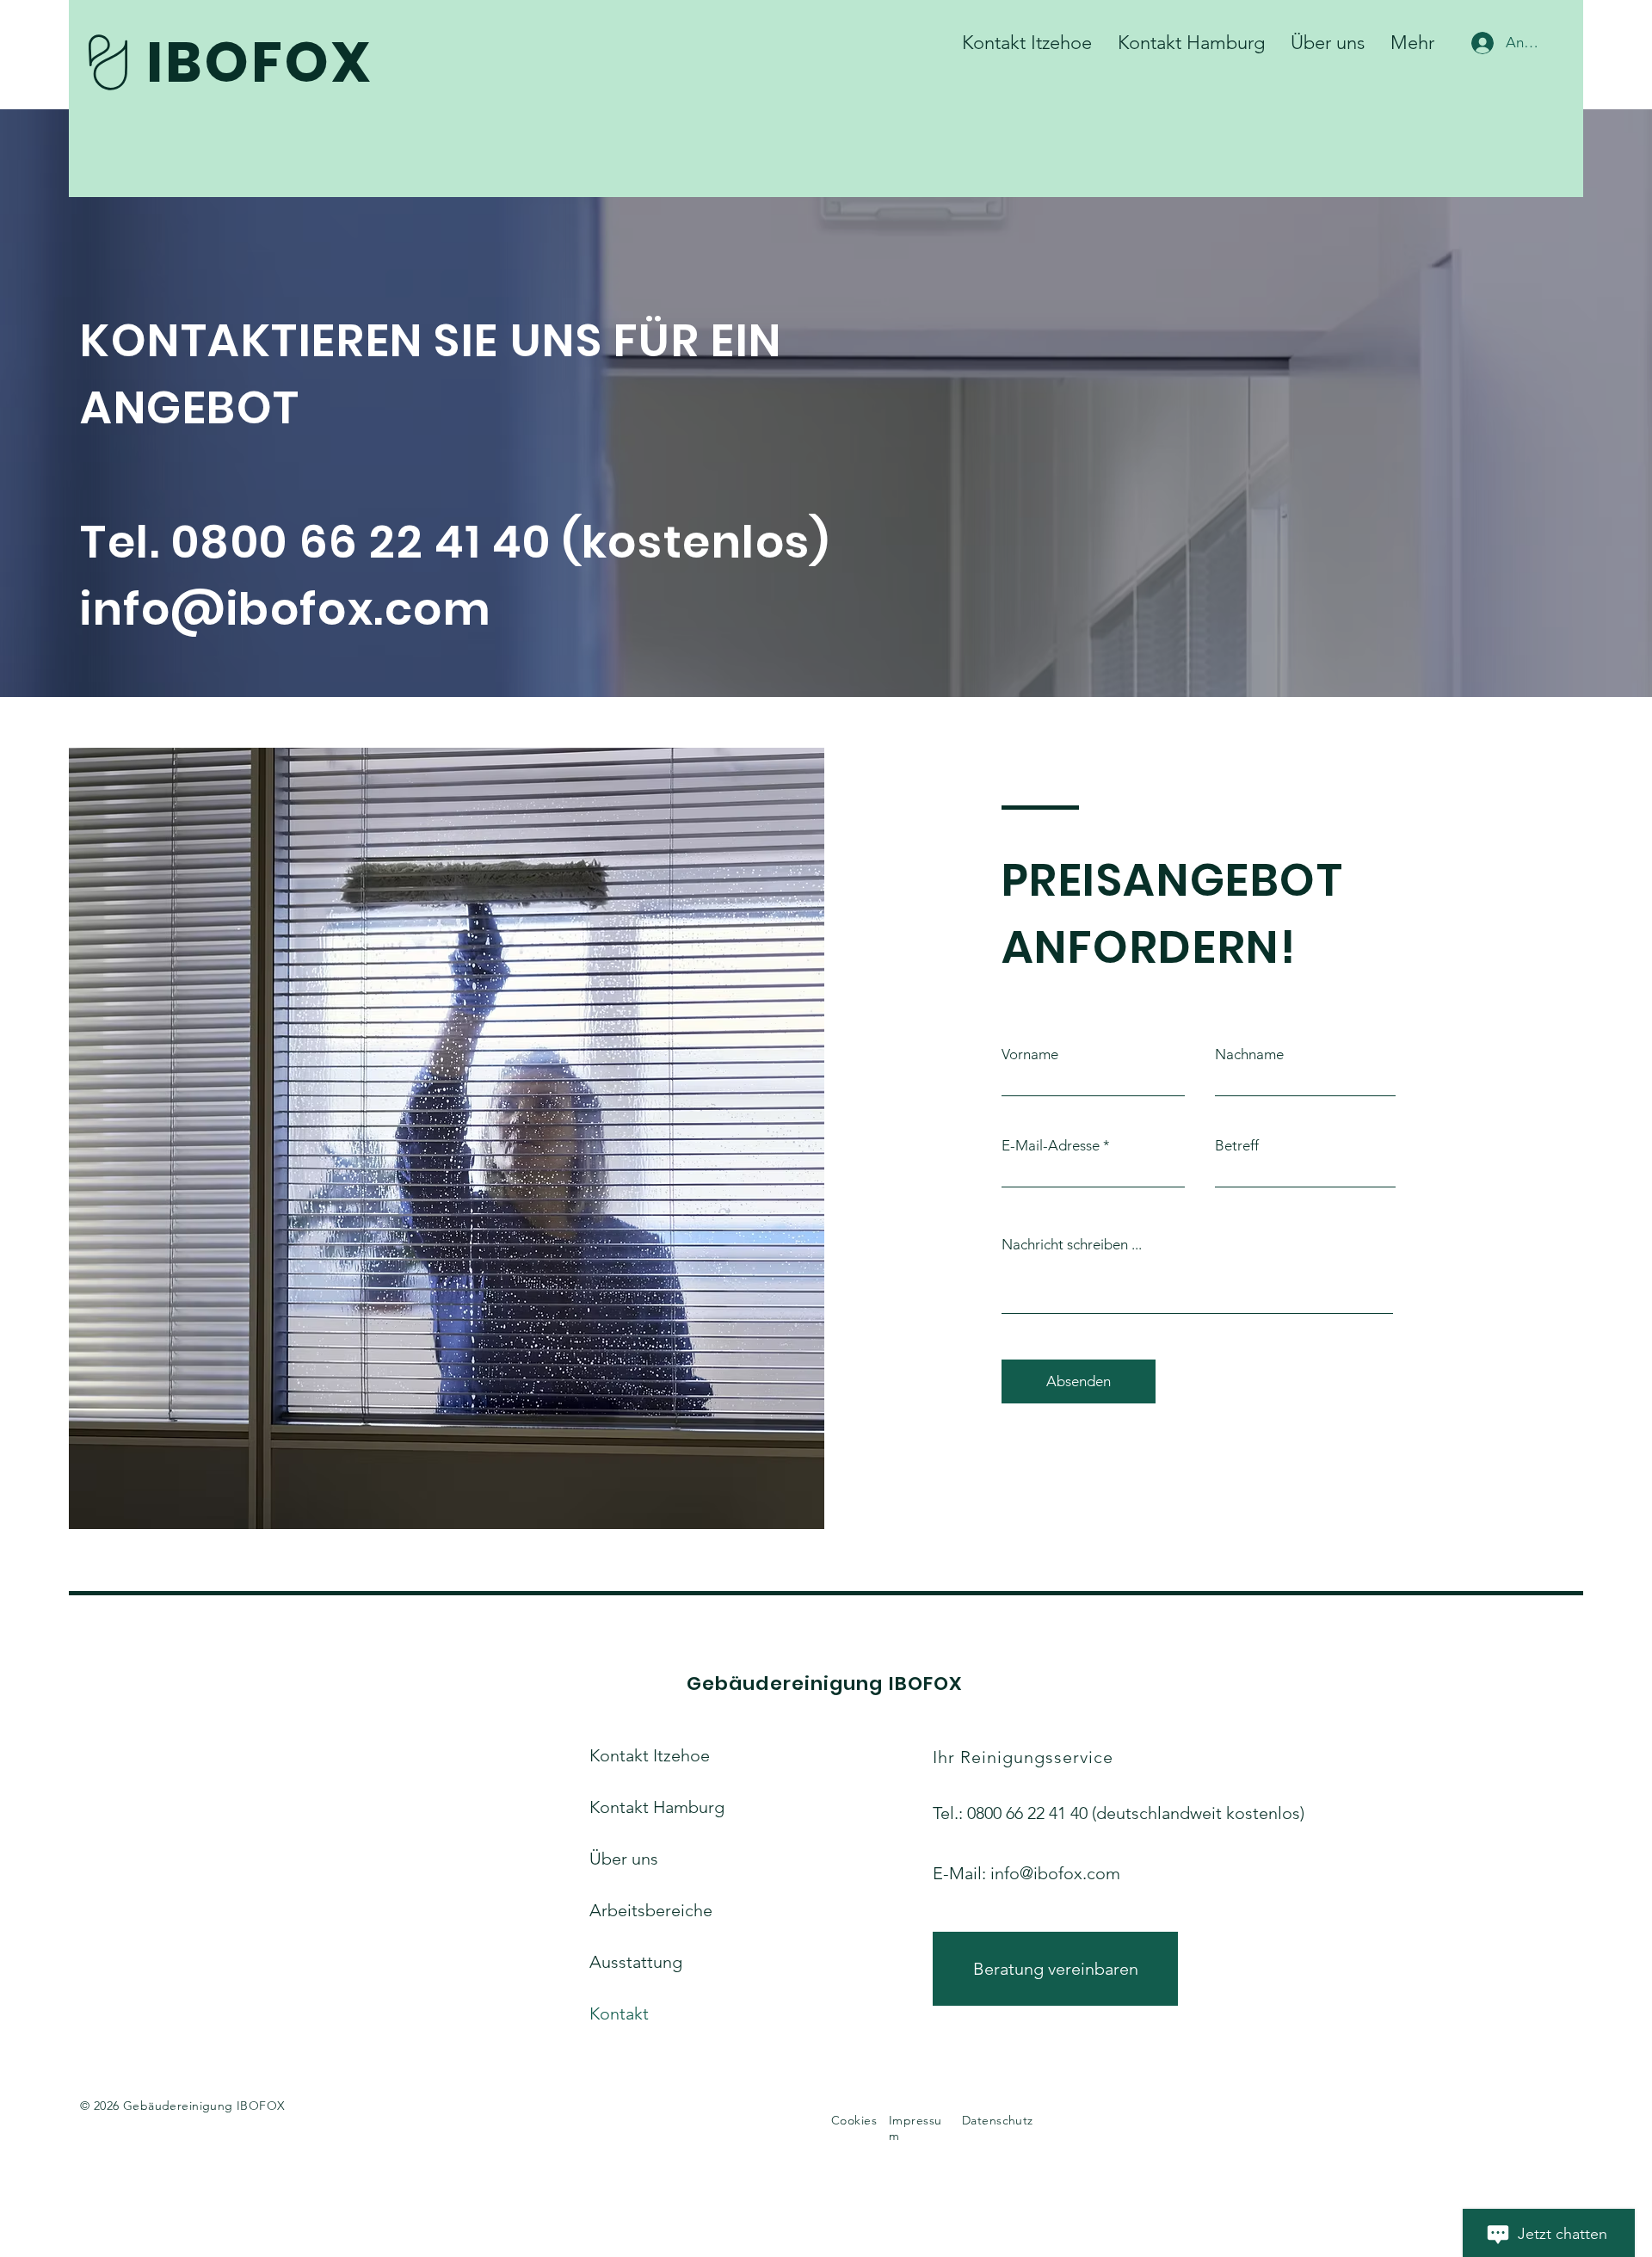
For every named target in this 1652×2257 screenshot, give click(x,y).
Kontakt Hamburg (647, 1807)
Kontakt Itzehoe (647, 1755)
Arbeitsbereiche (647, 1910)
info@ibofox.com (1055, 1873)
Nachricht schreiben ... (1072, 1245)
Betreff (1237, 1146)
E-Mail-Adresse (1051, 1146)
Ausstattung (636, 1962)
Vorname (1030, 1054)
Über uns (624, 1859)
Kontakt (619, 2013)
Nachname (1249, 1054)
